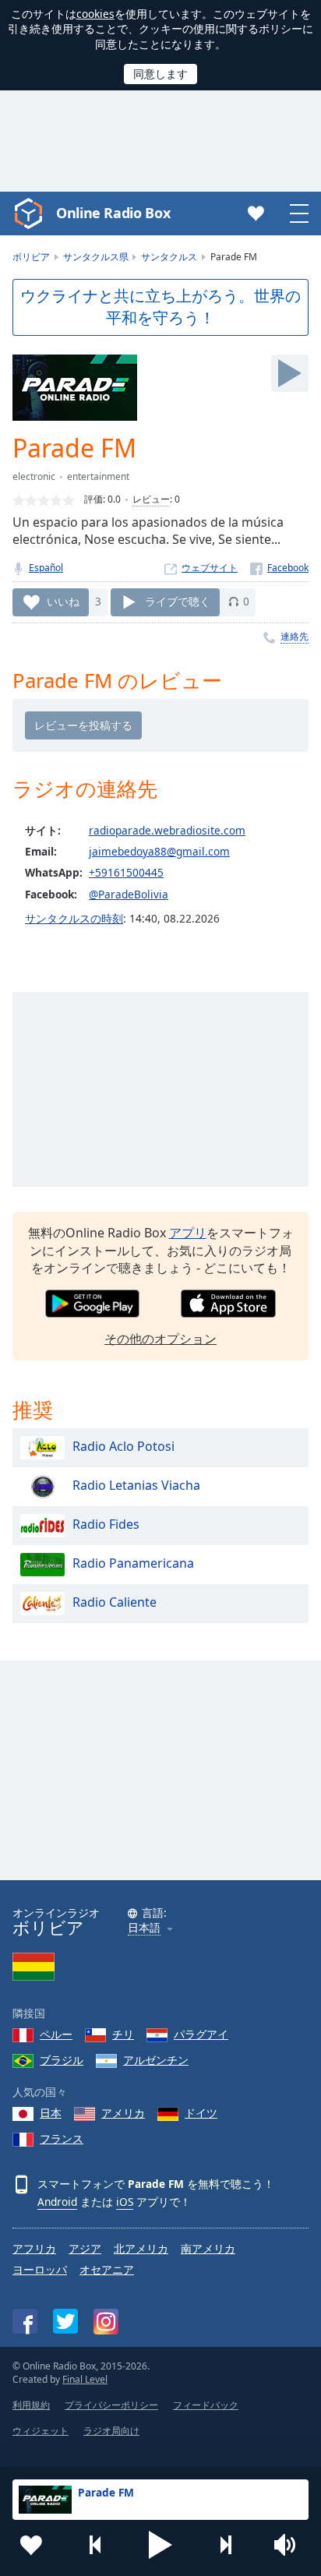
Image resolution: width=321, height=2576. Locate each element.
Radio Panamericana (133, 1563)
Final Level (85, 2379)
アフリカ (34, 2248)
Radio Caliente (115, 1602)
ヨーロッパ (40, 2269)
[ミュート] (290, 2545)
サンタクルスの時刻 (74, 918)
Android (57, 2202)
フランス (62, 2138)
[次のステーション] (225, 2545)
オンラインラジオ (56, 1922)
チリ (123, 2034)
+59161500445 (126, 872)
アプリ (188, 1233)
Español (46, 568)
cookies (95, 14)
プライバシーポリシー (111, 2405)
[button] (160, 2545)
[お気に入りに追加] (31, 2545)
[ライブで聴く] (290, 373)
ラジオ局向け (111, 2431)
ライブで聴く (178, 601)
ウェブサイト (210, 568)
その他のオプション (160, 1339)
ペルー (56, 2034)
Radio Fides (106, 1524)
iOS (125, 2202)
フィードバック (206, 2405)
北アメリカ (141, 2248)
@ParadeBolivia (129, 894)
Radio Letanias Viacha (136, 1485)
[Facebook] (279, 568)
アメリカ (123, 2113)
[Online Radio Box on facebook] (25, 2321)
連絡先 (295, 636)
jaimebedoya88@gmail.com (159, 851)
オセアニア (107, 2269)
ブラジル (62, 2060)
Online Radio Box (113, 213)
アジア (85, 2248)
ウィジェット (41, 2431)
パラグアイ (201, 2034)
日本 (51, 2113)
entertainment (98, 476)
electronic (34, 476)
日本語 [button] (144, 1928)
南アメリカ (208, 2248)
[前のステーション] (96, 2545)
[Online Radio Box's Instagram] (106, 2322)
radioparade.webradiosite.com (167, 830)
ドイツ (201, 2113)
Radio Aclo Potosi (123, 1446)
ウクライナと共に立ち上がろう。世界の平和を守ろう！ (160, 307)
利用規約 (31, 2405)
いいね (63, 601)
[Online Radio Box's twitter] (65, 2321)
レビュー (151, 499)
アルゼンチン (156, 2060)
